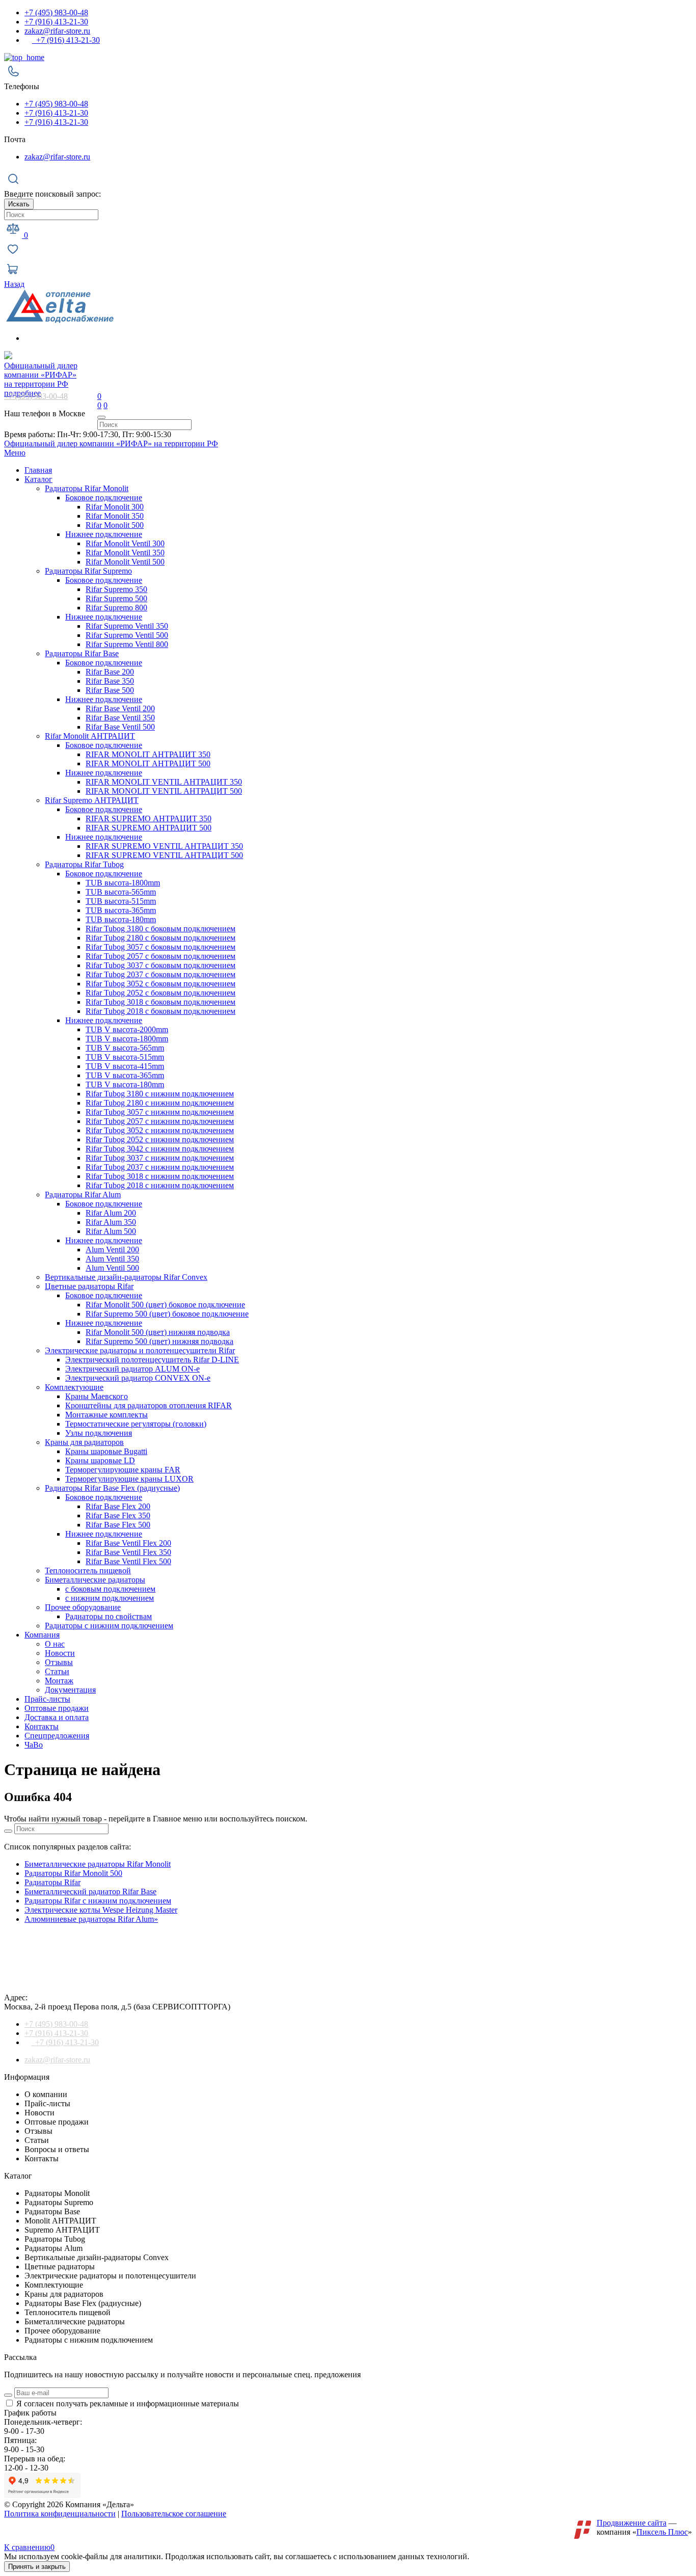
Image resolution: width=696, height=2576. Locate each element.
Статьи (57, 1671)
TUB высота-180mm (121, 919)
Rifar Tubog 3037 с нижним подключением (160, 1158)
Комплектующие (74, 1387)
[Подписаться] (8, 2395)
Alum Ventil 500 (112, 1268)
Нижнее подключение (104, 534)
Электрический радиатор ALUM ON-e (132, 1369)
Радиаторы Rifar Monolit (87, 488)
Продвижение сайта (632, 2523)
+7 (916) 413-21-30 (56, 22)
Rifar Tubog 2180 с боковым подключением (160, 938)
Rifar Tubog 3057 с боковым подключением (160, 947)
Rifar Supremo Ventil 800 (127, 644)
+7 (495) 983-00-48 (56, 12)
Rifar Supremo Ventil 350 (127, 626)
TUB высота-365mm (121, 910)
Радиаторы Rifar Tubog (84, 864)
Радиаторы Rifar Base (82, 653)
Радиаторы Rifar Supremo (88, 571)
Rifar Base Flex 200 (118, 1506)
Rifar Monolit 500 (115, 525)
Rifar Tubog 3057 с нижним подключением (160, 1112)
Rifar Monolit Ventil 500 (125, 562)
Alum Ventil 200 (112, 1250)
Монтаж (59, 1681)
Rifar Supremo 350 (116, 589)
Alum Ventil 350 (112, 1259)
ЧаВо (34, 1745)
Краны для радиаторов (84, 1442)
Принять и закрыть (37, 2567)
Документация (70, 1690)
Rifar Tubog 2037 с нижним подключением (160, 1167)
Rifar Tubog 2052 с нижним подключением (160, 1139)
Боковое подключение (104, 498)
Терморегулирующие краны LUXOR (129, 1479)
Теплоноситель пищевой (88, 1571)
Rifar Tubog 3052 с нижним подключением (160, 1130)
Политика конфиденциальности (60, 2514)
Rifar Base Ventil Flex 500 (128, 1561)
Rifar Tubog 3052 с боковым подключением (160, 984)
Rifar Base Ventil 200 (120, 708)
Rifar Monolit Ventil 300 (125, 543)
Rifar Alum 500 (111, 1231)
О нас (55, 1644)
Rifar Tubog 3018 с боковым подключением (160, 1002)
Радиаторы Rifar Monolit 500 (73, 1873)
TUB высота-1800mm (123, 883)
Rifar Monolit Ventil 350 (125, 553)
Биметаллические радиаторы (95, 1580)
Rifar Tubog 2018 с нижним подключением (160, 1185)
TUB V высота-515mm (125, 1057)
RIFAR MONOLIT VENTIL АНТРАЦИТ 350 (164, 782)
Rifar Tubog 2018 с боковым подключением (160, 1011)
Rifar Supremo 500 (116, 598)
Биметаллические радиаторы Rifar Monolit (98, 1864)
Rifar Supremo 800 (116, 608)
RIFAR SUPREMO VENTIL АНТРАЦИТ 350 (164, 846)
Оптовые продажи (57, 1708)
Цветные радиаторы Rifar (89, 1286)
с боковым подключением (110, 1589)
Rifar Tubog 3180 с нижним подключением (160, 1094)
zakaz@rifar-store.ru (57, 31)
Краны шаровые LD (100, 1460)
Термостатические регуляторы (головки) (136, 1424)
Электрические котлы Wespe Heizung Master (101, 1910)
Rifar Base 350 (110, 681)
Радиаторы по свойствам (109, 1616)
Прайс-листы (47, 1699)
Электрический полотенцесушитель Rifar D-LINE (152, 1360)
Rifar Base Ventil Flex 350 (128, 1552)
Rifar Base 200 (110, 672)
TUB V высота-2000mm (127, 1029)
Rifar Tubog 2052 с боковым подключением (160, 993)
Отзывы (59, 1662)
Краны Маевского (97, 1396)
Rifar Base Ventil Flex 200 (128, 1543)
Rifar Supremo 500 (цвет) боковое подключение (167, 1314)
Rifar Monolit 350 (115, 516)
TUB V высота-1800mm (127, 1039)
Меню (15, 453)
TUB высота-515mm (121, 901)
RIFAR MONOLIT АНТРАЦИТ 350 (148, 754)
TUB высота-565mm (121, 892)
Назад (14, 284)
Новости (60, 1653)
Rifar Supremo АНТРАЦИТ (92, 800)
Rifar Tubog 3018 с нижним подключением (160, 1176)
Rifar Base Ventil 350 (120, 718)
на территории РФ (41, 375)
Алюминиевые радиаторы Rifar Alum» (91, 1919)
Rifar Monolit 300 (115, 507)
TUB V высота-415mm (125, 1066)
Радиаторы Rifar (52, 1882)
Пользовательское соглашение (174, 2514)
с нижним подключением (110, 1598)
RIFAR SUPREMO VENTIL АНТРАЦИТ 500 (164, 855)
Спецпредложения (57, 1736)
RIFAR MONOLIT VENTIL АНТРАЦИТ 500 (164, 791)
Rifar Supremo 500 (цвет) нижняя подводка (159, 1341)
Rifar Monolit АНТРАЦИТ (90, 736)
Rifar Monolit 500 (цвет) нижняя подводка (158, 1332)
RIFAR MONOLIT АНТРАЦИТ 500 (148, 763)
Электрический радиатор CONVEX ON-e (138, 1378)
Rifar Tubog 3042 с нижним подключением (160, 1149)
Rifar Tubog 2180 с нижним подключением (160, 1103)
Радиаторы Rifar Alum (83, 1195)
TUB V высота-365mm (125, 1075)
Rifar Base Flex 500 (118, 1525)
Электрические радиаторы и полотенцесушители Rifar (140, 1350)
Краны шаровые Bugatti (106, 1451)
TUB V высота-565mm (125, 1048)
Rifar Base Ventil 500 (120, 727)
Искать (19, 204)
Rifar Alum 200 (111, 1213)
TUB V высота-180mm (125, 1084)
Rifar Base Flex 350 (118, 1515)
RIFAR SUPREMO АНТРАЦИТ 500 (149, 828)
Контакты (42, 1726)
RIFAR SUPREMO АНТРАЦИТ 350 (149, 819)
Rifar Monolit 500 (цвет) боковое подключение (165, 1305)
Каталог (38, 479)
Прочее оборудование (83, 1607)
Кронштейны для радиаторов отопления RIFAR (149, 1405)
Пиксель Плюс (662, 2532)
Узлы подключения (99, 1433)
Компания (42, 1635)
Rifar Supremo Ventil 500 (127, 635)
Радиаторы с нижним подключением (109, 1626)
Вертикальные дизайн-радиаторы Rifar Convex (126, 1277)
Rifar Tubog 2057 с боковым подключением (160, 956)
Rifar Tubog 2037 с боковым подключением (160, 974)
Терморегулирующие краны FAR (123, 1470)
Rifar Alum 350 (111, 1222)
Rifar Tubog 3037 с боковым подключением (160, 965)
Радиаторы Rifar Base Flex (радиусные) (112, 1488)
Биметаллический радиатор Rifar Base (90, 1891)
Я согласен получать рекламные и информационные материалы (128, 2404)
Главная (38, 470)
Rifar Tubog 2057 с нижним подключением (160, 1121)
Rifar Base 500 (110, 690)
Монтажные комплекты (106, 1415)
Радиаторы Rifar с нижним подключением (98, 1901)
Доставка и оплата (57, 1717)
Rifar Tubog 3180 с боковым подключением (160, 929)
